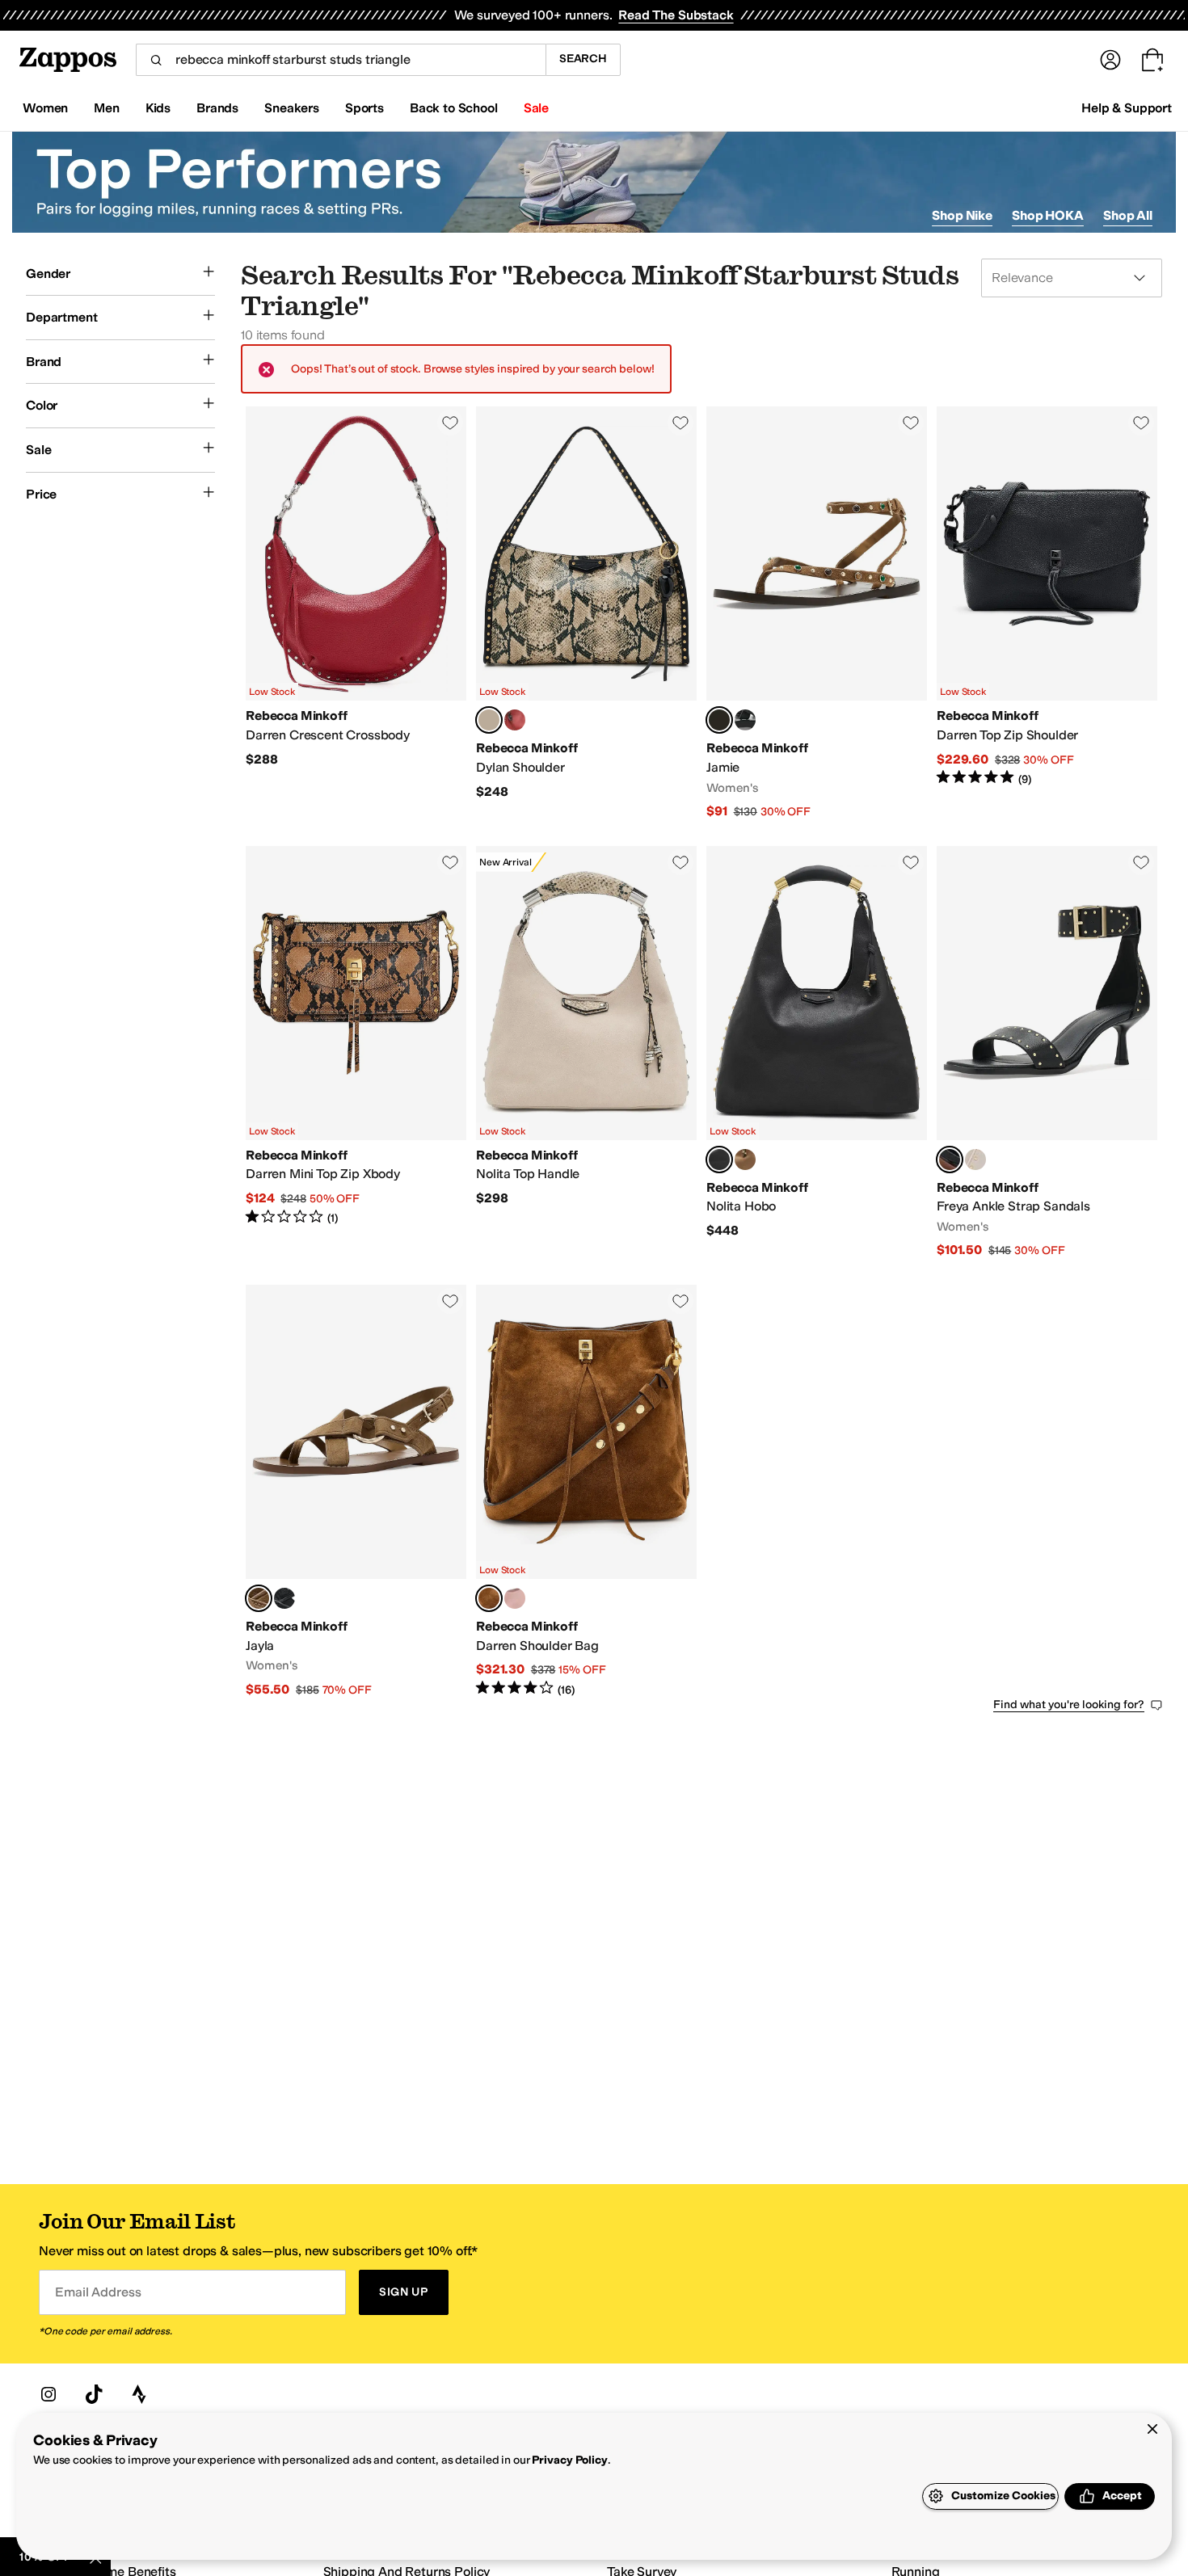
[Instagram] (48, 2394)
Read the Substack (676, 15)
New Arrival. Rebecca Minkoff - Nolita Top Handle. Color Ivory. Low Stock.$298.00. (586, 1052)
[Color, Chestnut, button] (745, 1160)
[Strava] (139, 2394)
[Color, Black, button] (745, 720)
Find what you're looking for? (1069, 1705)
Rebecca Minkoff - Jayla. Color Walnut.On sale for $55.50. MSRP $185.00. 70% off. (356, 1491)
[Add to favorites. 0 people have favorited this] (450, 423)
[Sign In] (1110, 60)
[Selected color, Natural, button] (489, 720)
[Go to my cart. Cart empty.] (1152, 60)
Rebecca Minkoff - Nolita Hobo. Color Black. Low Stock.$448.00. (817, 1052)
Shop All (1128, 215)
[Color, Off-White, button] (975, 1160)
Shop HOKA (1048, 215)
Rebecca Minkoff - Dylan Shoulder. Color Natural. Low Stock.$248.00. (586, 613)
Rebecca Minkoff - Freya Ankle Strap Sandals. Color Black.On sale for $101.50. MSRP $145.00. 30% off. (1047, 1052)
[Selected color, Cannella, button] (489, 1598)
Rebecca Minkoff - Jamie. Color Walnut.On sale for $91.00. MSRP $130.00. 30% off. (817, 613)
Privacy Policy (569, 2460)
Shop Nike (962, 215)
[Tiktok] (94, 2394)
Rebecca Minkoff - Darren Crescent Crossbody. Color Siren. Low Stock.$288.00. (356, 613)
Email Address (98, 2292)
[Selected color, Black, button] (719, 1160)
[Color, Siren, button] (515, 720)
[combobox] (341, 60)
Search (583, 59)
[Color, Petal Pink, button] (515, 1598)
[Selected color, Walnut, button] (719, 720)
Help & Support (1127, 108)
